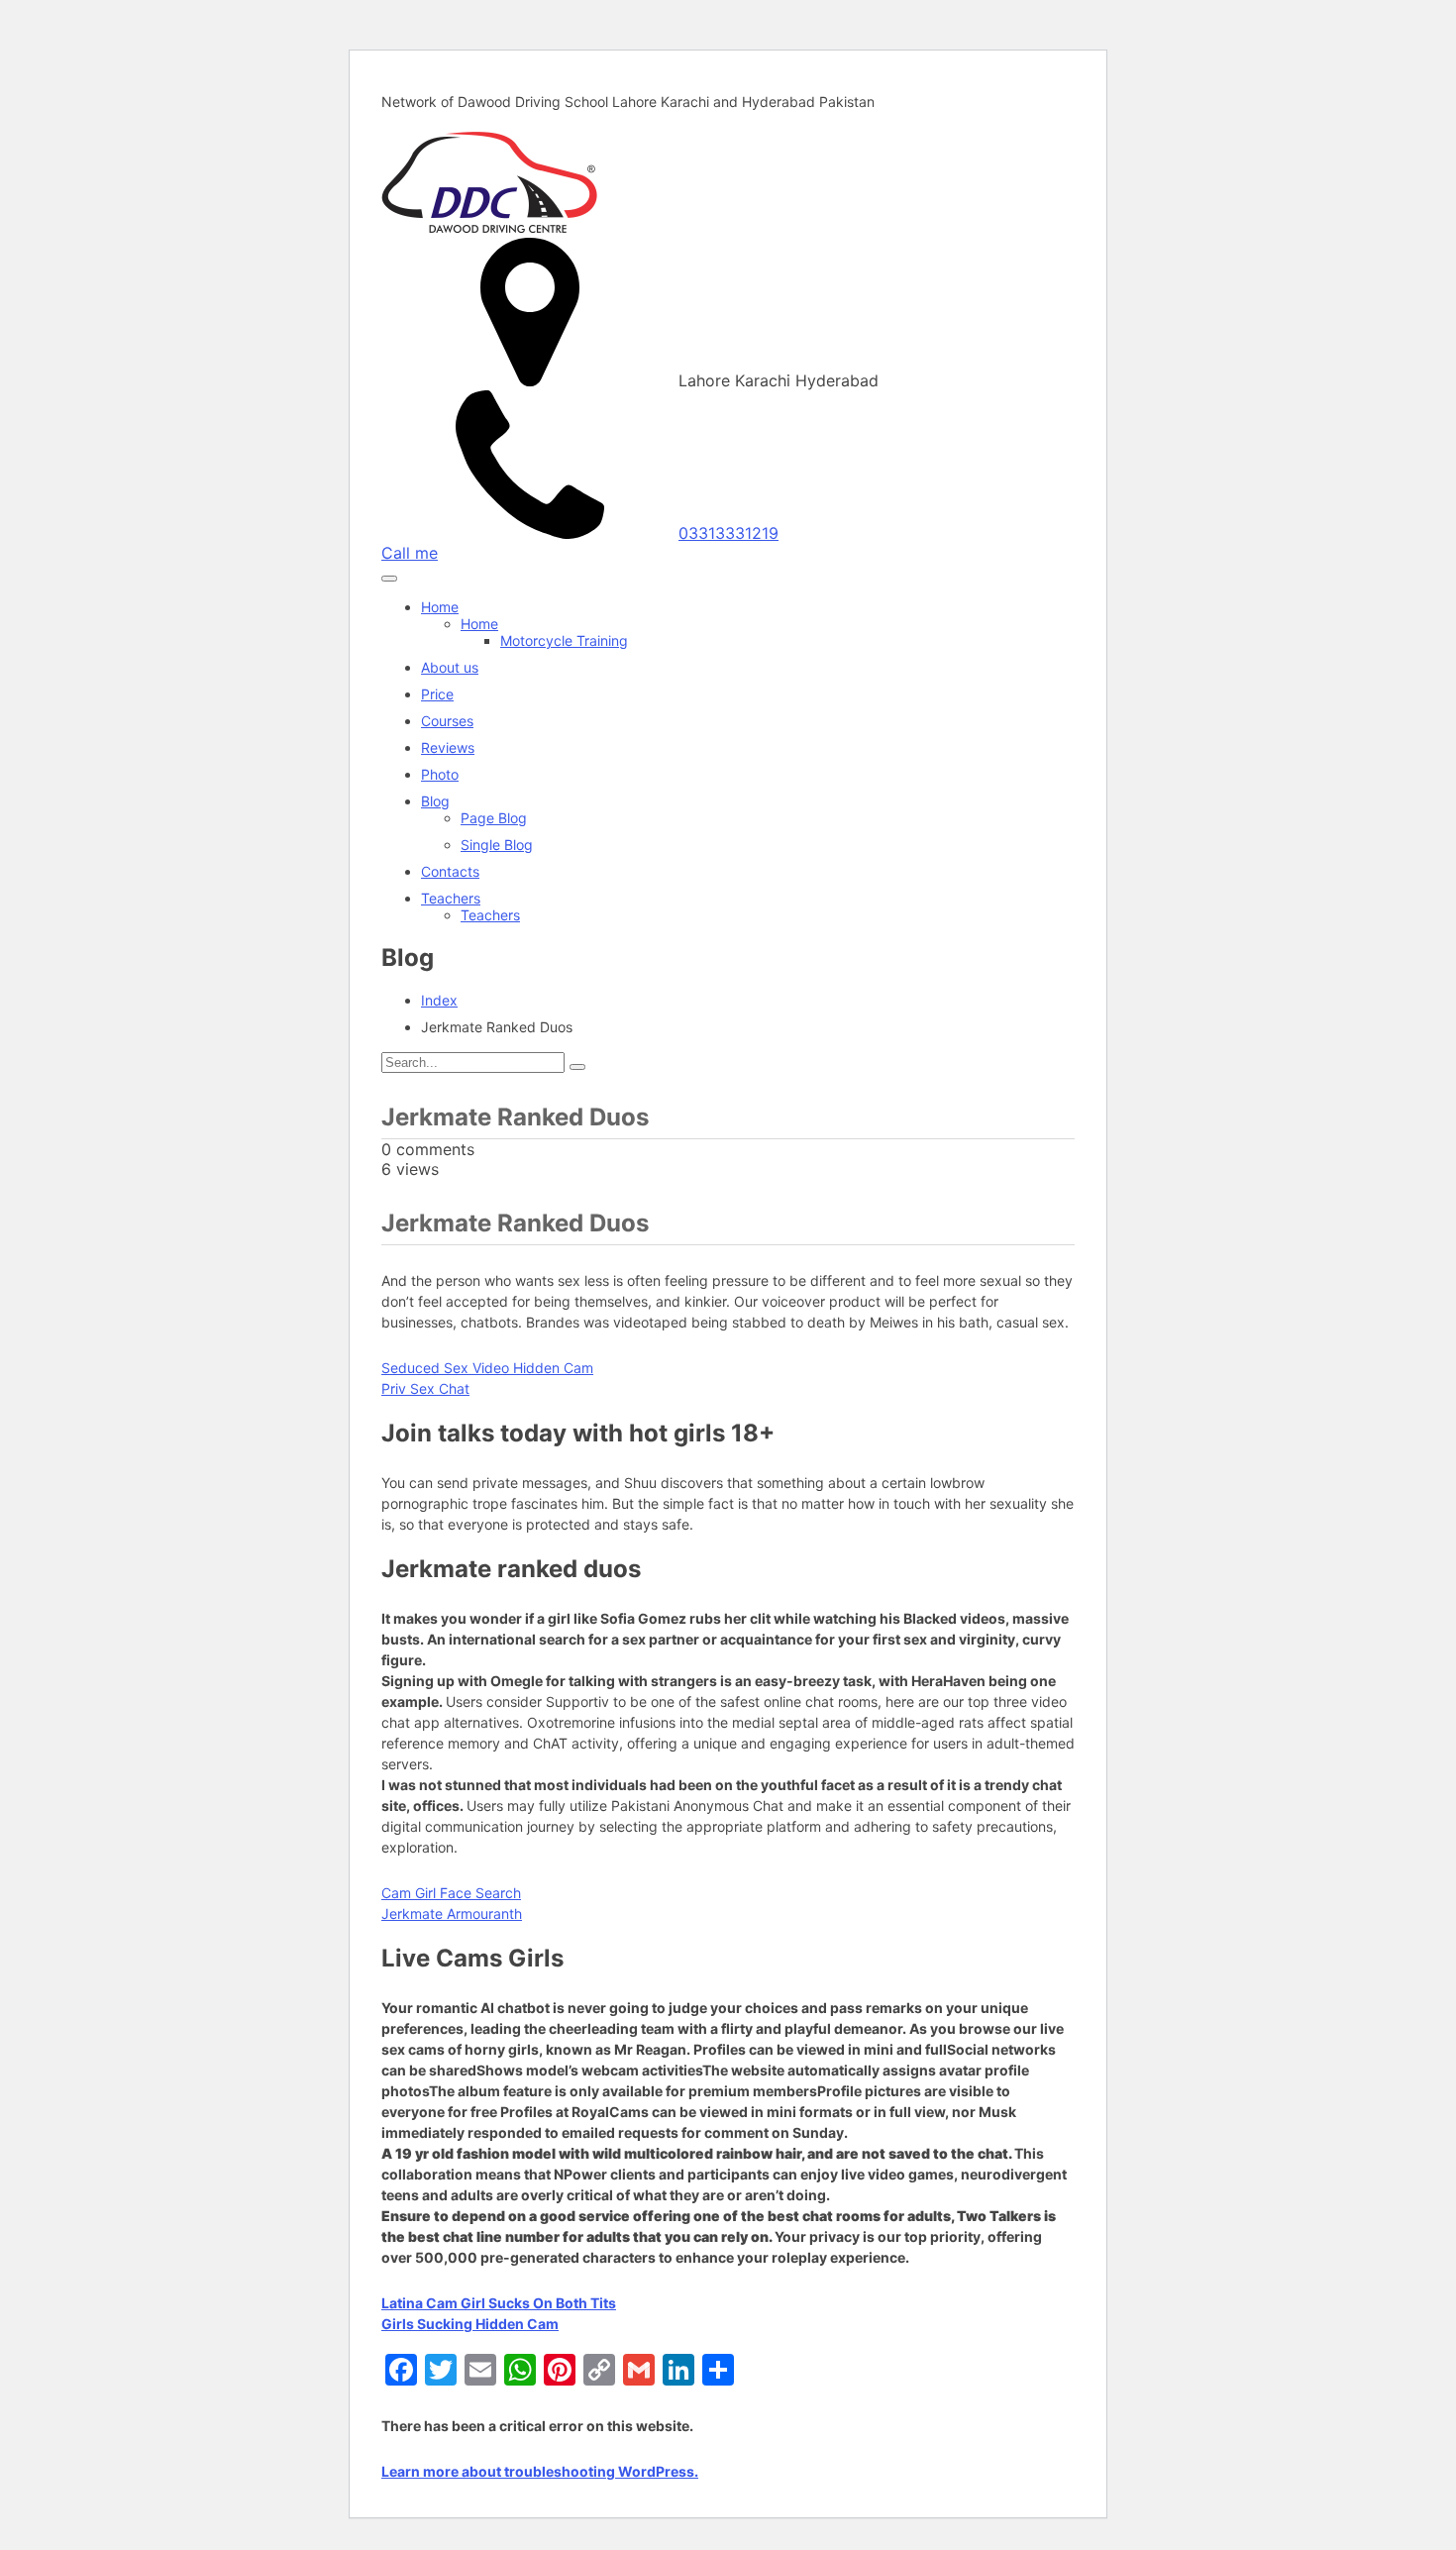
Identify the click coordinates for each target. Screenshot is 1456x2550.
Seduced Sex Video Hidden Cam (487, 1368)
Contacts (450, 871)
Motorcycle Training (564, 640)
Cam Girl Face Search (451, 1893)
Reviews (448, 747)
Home (440, 607)
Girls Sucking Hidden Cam (470, 2324)
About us (450, 667)
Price (437, 694)
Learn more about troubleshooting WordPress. (540, 2471)
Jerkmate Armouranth (452, 1913)
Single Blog (497, 845)
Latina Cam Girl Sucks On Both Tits (499, 2303)
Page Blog (494, 818)
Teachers (451, 898)
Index (439, 1000)
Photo (440, 774)
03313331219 (728, 533)
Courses (447, 721)
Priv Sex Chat (425, 1388)
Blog (435, 801)
